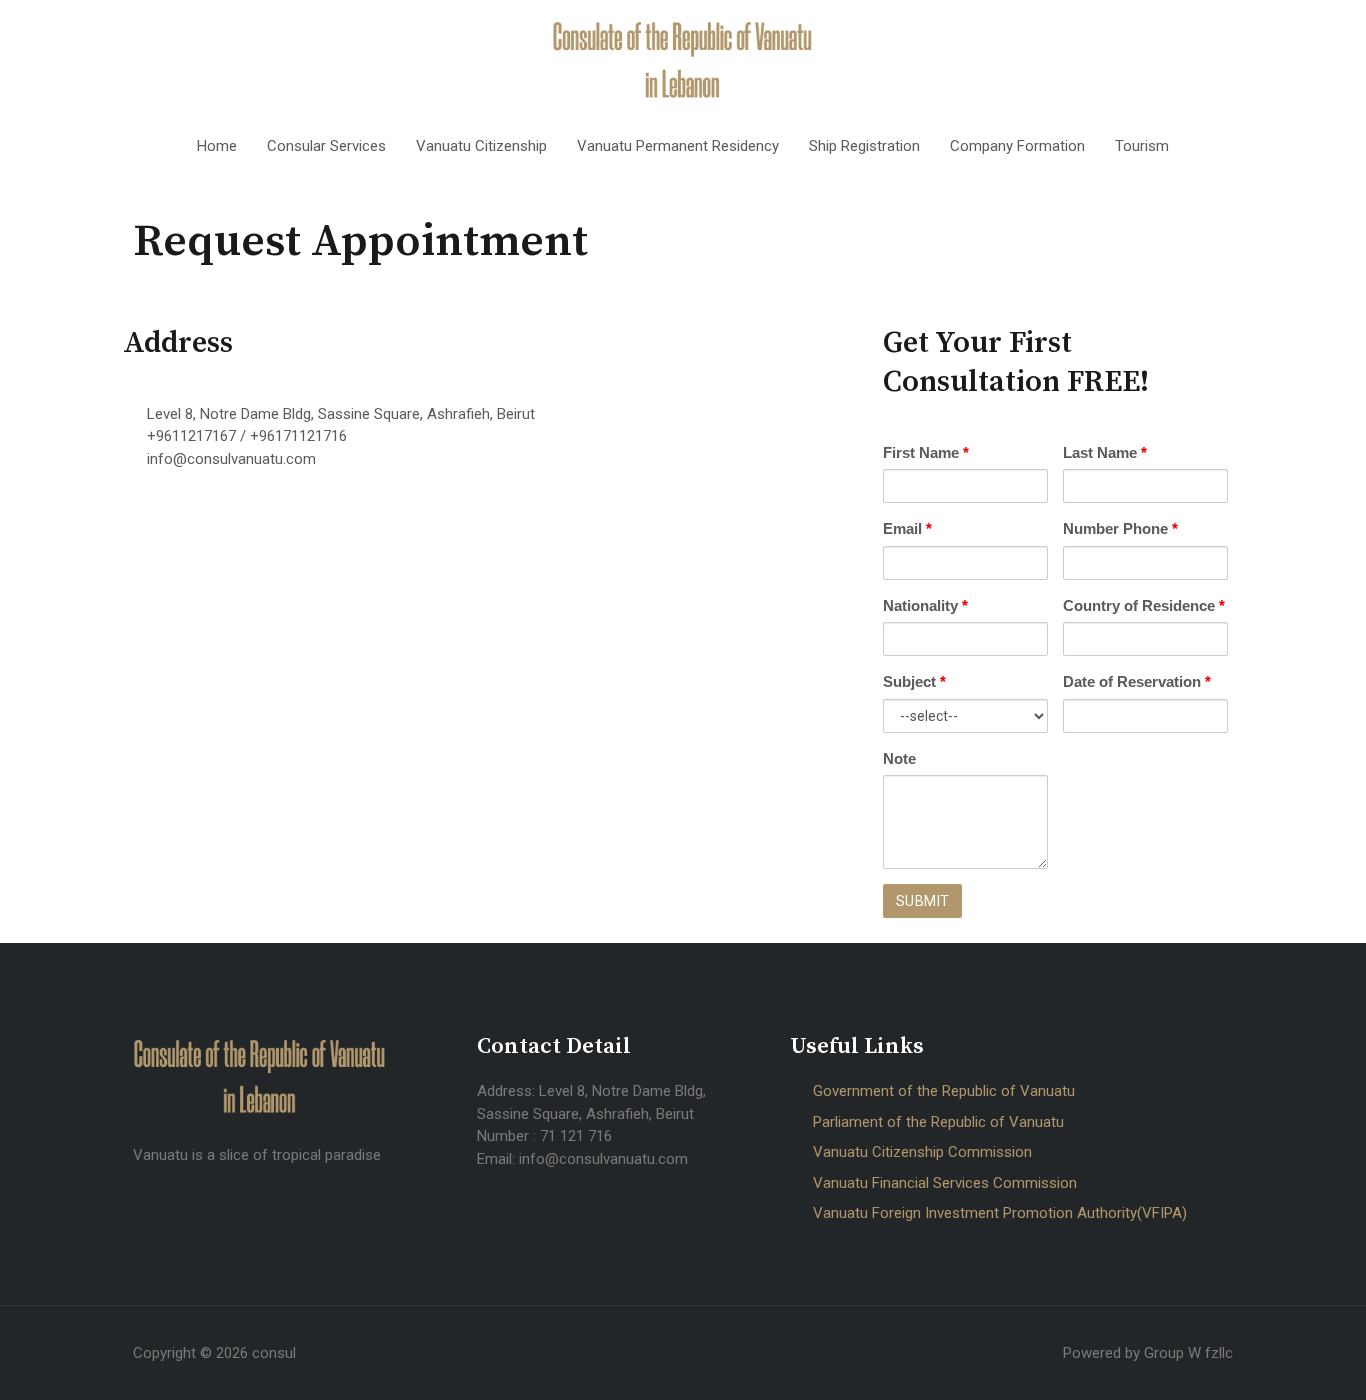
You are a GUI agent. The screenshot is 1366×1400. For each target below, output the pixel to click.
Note (899, 758)
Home (217, 146)
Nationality (925, 605)
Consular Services (326, 146)
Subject (914, 681)
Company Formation (1017, 146)
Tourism (1142, 146)
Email (907, 528)
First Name (926, 452)
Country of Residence (1144, 605)
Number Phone (1120, 528)
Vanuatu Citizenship (481, 146)
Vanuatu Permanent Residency (678, 146)
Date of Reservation (1137, 681)
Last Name (1105, 452)
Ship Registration (864, 146)
